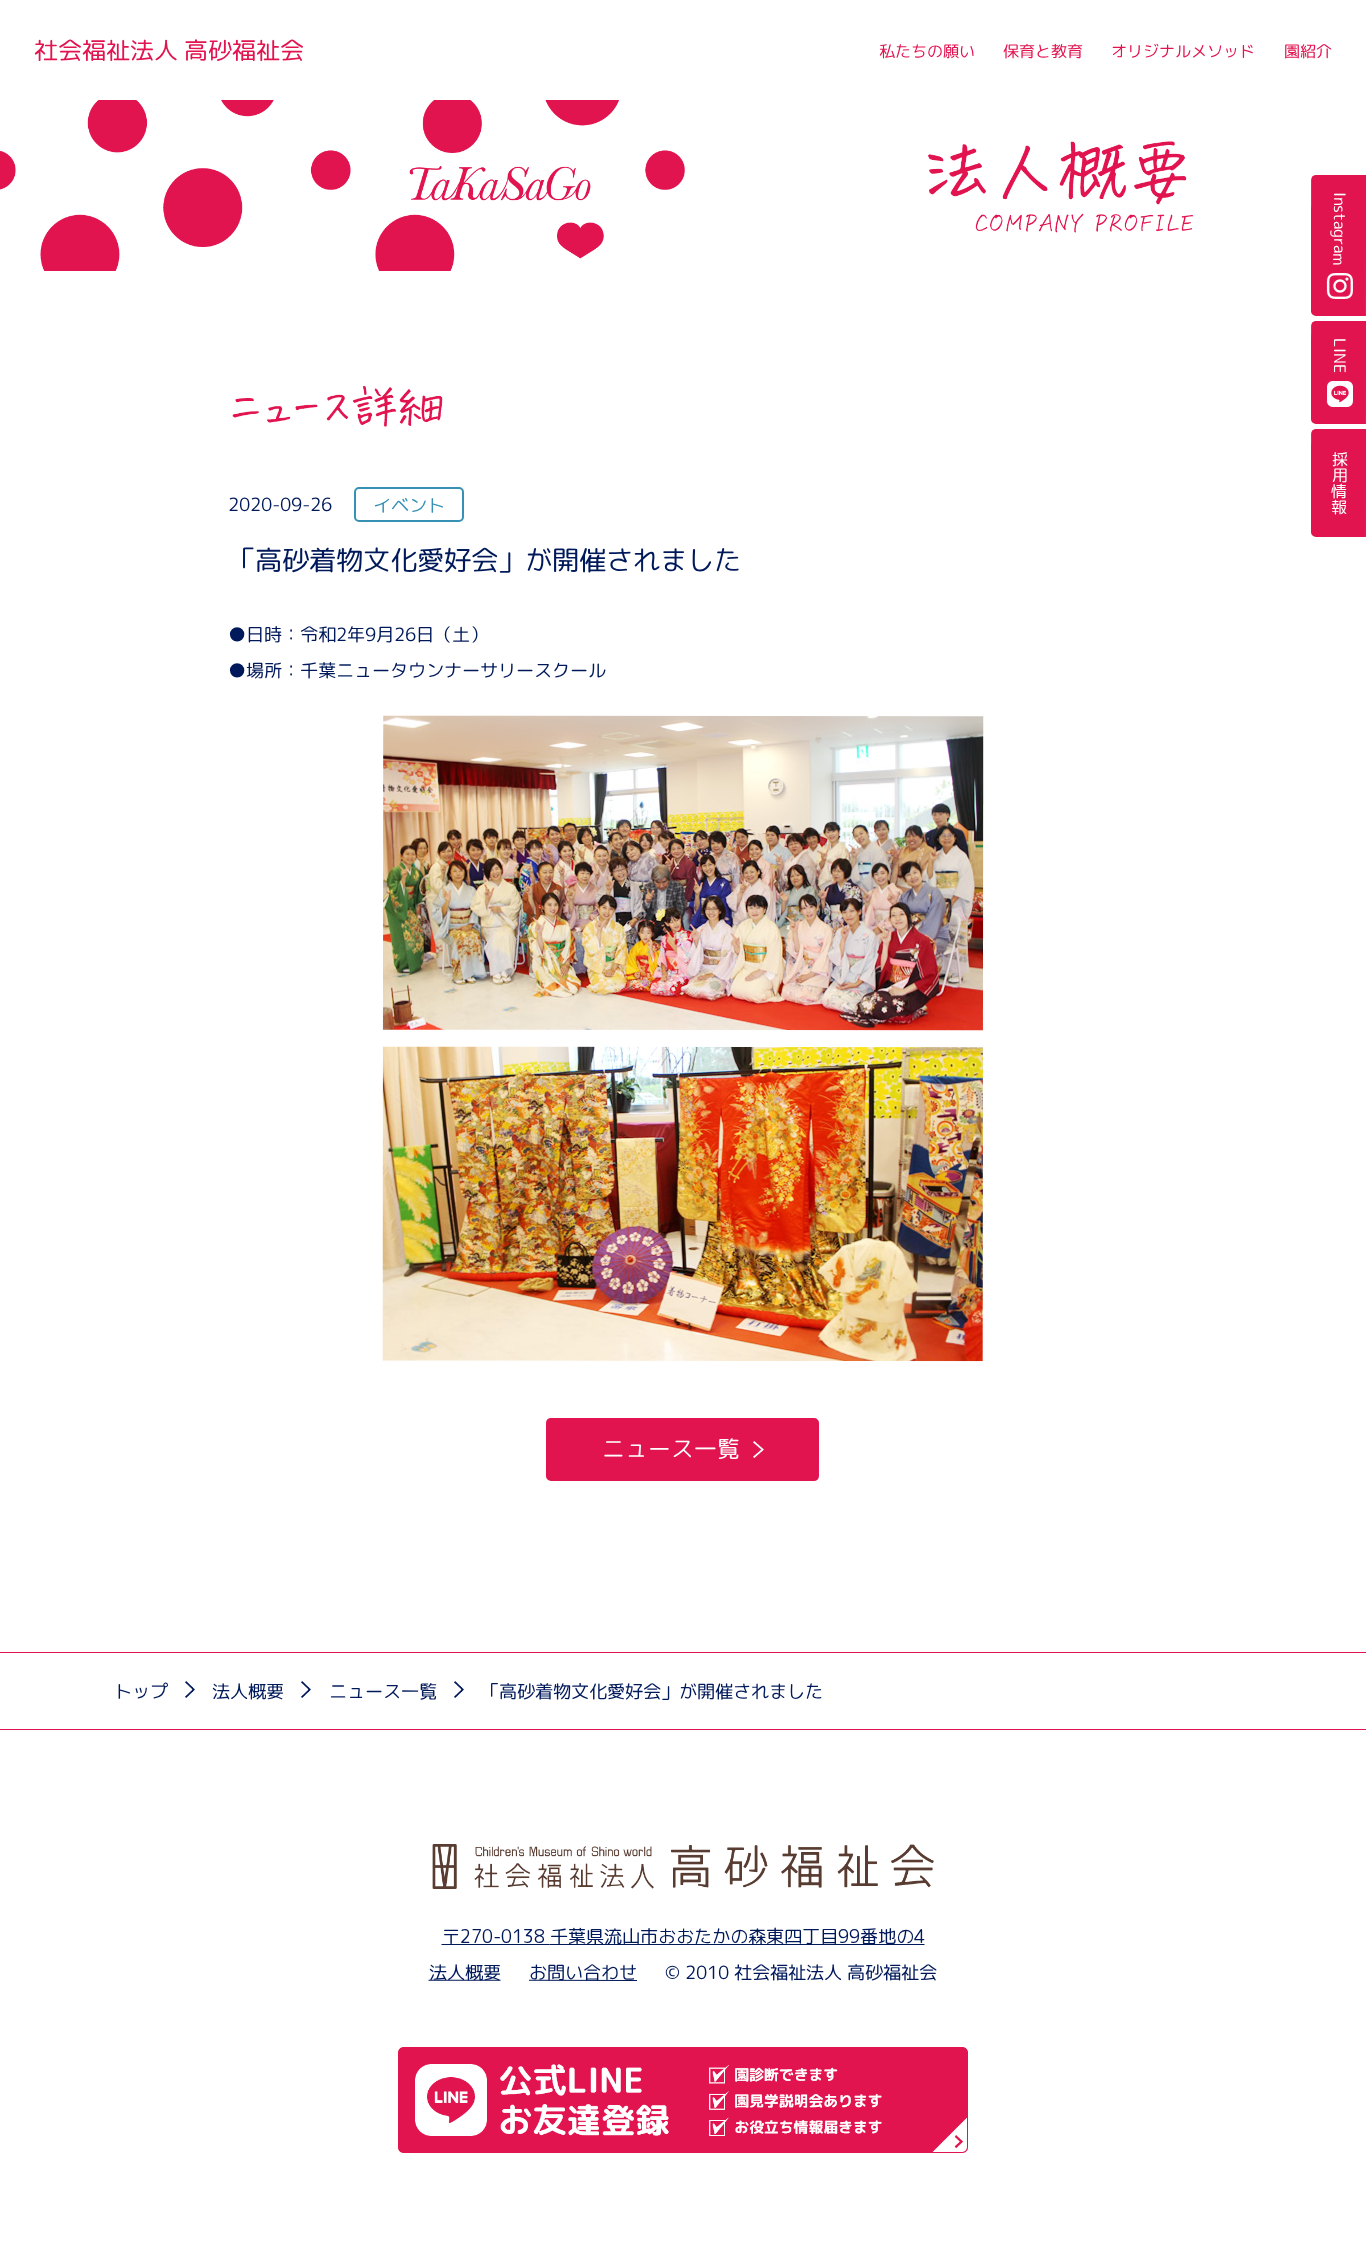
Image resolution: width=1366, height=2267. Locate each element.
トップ (141, 1691)
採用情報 (1339, 483)
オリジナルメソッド (1183, 51)
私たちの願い (926, 51)
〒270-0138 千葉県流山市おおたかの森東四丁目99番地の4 (683, 1936)
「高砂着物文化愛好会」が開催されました (652, 1691)
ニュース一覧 (671, 1448)
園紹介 (1308, 51)
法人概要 (248, 1691)
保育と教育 (1043, 51)
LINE (1339, 356)
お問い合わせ (583, 1972)
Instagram (1339, 229)
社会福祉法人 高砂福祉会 (169, 50)
